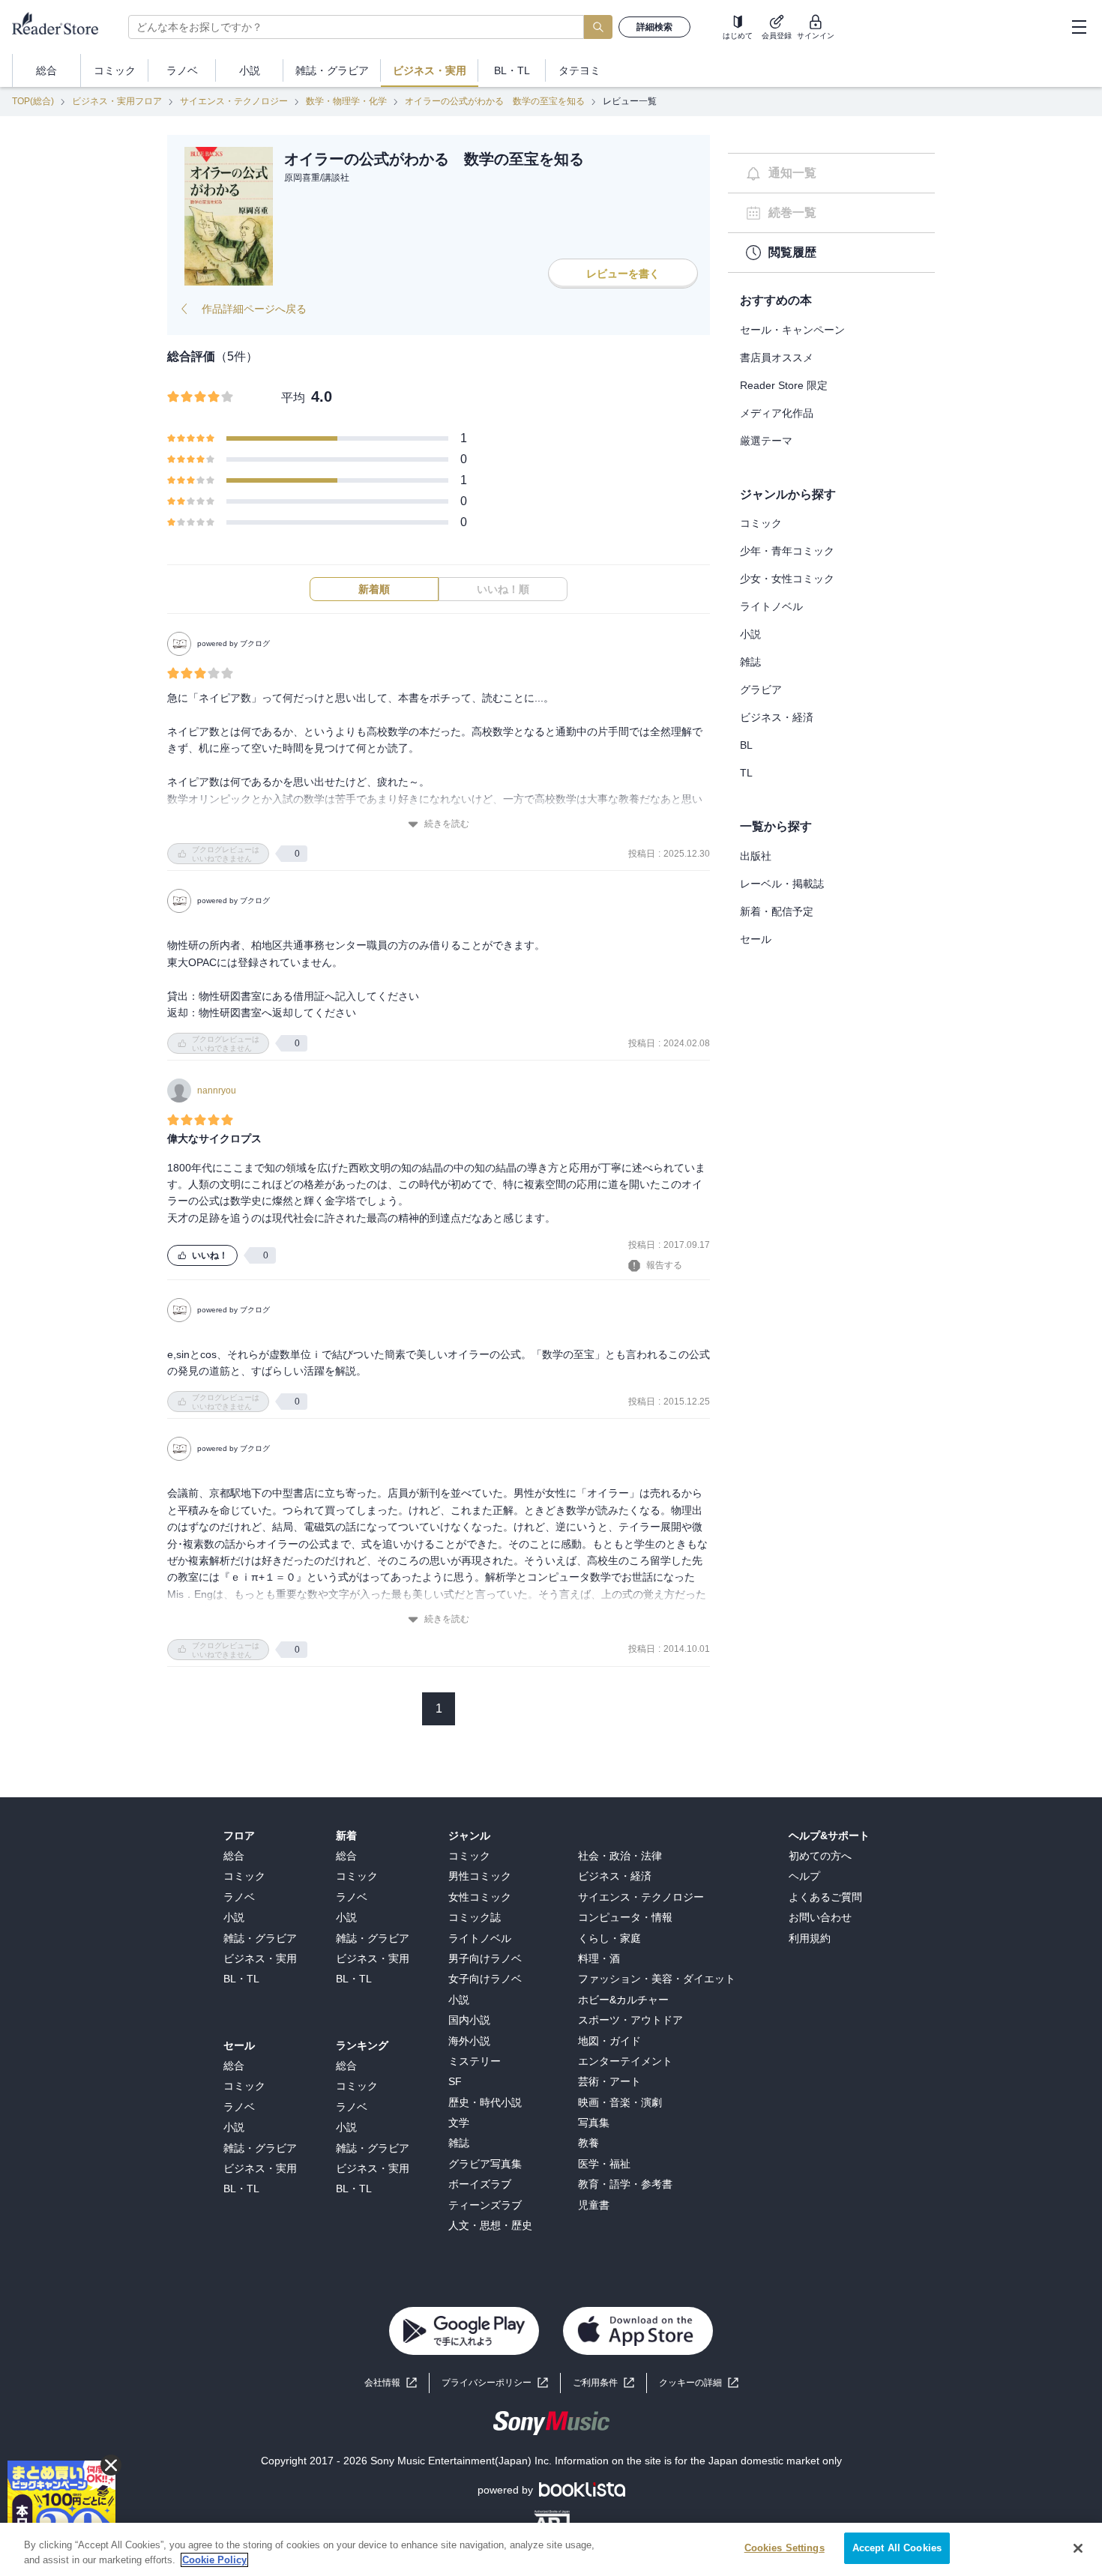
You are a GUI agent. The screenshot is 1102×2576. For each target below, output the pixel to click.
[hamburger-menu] (1079, 27)
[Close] (1078, 2548)
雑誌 (750, 662)
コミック (761, 523)
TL (746, 773)
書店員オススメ (777, 358)
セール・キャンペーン (792, 330)
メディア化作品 (777, 413)
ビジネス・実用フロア (117, 101)
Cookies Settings (785, 2548)
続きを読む (447, 824)
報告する (664, 1265)
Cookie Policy (214, 2560)
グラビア (761, 690)
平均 (293, 398)
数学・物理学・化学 (346, 101)
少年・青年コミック (787, 551)
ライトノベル (771, 606)
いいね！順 (503, 589)
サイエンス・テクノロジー (234, 101)
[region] (551, 2549)
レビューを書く (623, 274)
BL (746, 745)
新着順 (374, 589)
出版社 (756, 856)
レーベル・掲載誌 (782, 884)
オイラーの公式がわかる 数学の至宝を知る (495, 101)
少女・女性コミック (787, 579)
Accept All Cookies (897, 2548)
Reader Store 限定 (784, 385)
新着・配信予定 (777, 911)
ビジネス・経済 (777, 717)
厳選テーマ (766, 441)
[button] (699, 2383)
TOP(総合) (33, 101)
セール (756, 939)
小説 (750, 634)
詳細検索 (654, 27)
